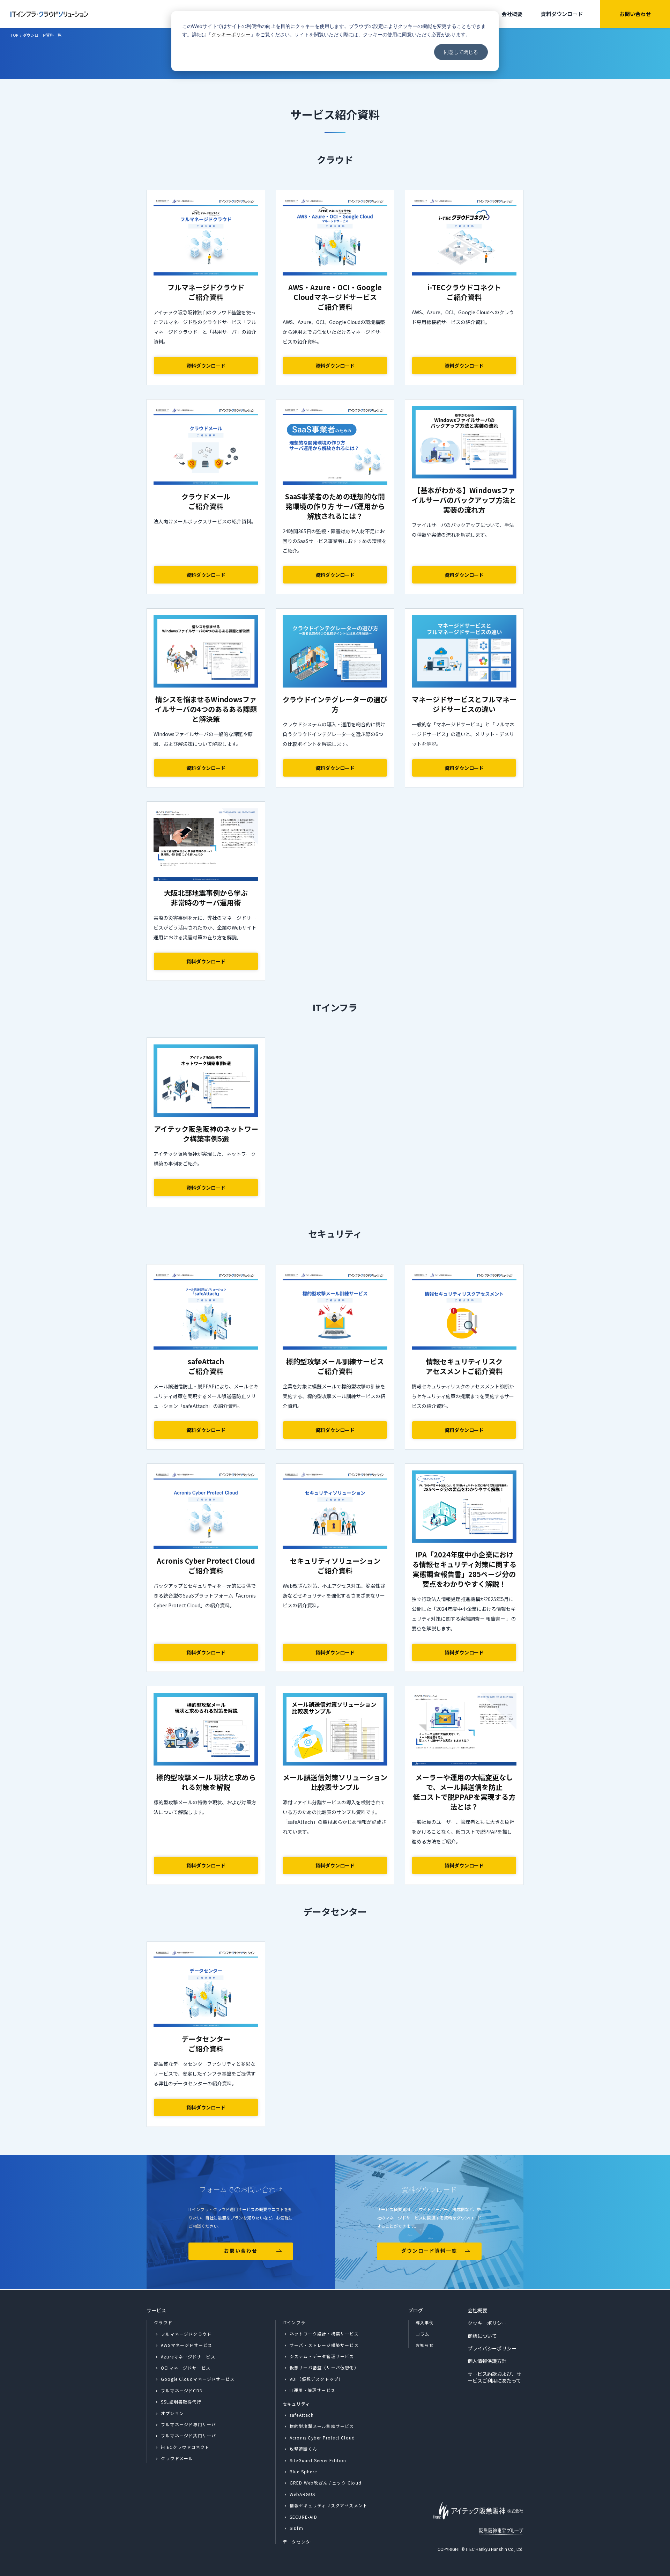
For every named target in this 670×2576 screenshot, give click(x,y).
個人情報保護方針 (487, 2361)
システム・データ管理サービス (322, 2356)
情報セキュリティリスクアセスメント (329, 2505)
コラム (423, 2334)
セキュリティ (296, 2404)
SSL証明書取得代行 (181, 2402)
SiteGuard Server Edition (318, 2460)
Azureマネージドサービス (188, 2357)
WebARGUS (303, 2494)
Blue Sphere (303, 2471)
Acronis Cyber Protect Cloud (322, 2438)
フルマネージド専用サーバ (188, 2424)
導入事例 (425, 2322)
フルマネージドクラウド (186, 2334)
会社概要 (512, 14)
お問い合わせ (635, 14)
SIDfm (296, 2528)
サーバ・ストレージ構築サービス (324, 2345)
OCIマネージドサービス (186, 2368)
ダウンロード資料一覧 (429, 2251)
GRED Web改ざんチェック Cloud (326, 2483)
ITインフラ (294, 2322)
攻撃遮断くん (303, 2449)
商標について (482, 2336)
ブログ (416, 2310)
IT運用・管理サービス (312, 2390)
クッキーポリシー (231, 34)
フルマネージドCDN (182, 2390)
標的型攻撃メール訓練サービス (322, 2426)
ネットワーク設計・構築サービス (324, 2333)
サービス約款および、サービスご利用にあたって (494, 2377)
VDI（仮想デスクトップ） (317, 2379)
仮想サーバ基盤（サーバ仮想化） (324, 2367)
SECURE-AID (303, 2517)
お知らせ (425, 2345)
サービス (156, 2310)
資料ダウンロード (562, 14)
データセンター (299, 2542)
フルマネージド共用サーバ (188, 2435)
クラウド (163, 2322)
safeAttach (302, 2415)
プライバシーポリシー (492, 2348)
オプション (172, 2413)
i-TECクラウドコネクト (185, 2447)
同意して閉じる (461, 52)
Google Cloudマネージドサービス (198, 2379)
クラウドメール (177, 2458)
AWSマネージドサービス (187, 2345)
